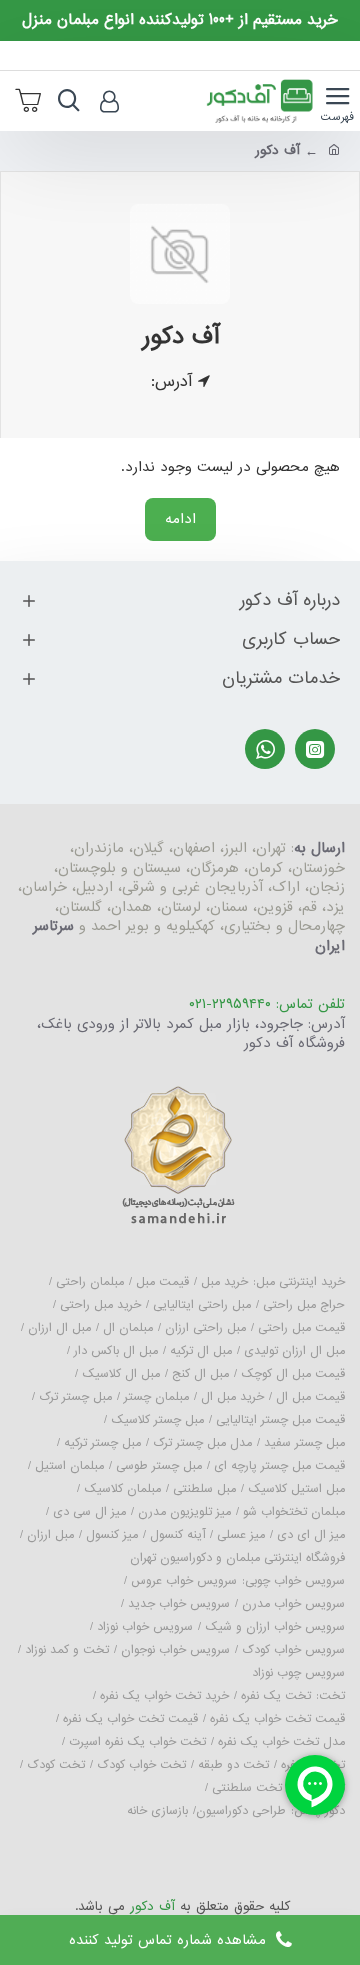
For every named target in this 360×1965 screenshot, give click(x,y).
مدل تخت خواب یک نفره (281, 1742)
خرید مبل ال (232, 1397)
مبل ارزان (50, 1535)
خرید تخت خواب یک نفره (164, 1696)
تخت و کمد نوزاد (67, 1650)
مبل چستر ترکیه (102, 1443)
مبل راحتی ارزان (205, 1328)
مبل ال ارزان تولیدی (294, 1351)
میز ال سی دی (89, 1512)
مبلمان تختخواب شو (294, 1512)
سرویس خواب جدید (179, 1604)
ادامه (180, 519)
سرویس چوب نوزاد (298, 1673)
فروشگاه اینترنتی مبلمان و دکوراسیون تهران (237, 1558)
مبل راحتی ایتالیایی (202, 1305)
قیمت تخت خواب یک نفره (277, 1719)
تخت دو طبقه (233, 1765)
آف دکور (152, 1907)
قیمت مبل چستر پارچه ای (279, 1466)
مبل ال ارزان (59, 1328)
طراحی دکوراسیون (241, 1811)
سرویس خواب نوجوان (175, 1650)
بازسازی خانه (157, 1811)
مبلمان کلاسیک (122, 1489)
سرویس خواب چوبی (295, 1581)
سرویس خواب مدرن (293, 1604)
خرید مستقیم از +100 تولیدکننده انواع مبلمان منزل (180, 20)
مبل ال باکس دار (116, 1351)
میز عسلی (241, 1535)
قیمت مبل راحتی (301, 1328)
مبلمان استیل (69, 1466)
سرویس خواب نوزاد (145, 1627)
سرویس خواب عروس (184, 1581)
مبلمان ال (128, 1328)
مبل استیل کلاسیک (296, 1489)
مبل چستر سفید (304, 1443)
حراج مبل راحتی (304, 1305)
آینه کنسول (177, 1535)
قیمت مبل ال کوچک (293, 1374)
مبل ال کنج (200, 1374)
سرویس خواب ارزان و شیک (275, 1627)
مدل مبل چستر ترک (202, 1443)
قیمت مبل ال (310, 1397)
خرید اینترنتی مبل (300, 1282)
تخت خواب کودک (141, 1765)
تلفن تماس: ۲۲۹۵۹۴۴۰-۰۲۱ (267, 1005)
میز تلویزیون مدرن (184, 1512)
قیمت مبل (162, 1282)
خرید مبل (224, 1282)
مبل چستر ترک (75, 1397)
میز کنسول (112, 1535)
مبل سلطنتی (204, 1489)
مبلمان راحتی (90, 1282)
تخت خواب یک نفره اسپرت (137, 1742)
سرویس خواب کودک (293, 1650)
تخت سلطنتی (247, 1788)
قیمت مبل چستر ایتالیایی (280, 1420)
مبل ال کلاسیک (121, 1374)
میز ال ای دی (311, 1535)
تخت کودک (56, 1765)
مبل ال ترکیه (201, 1351)
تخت (332, 1696)
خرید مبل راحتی (100, 1305)
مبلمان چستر (156, 1397)
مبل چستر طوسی (159, 1466)
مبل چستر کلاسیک (157, 1420)
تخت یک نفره (276, 1696)
